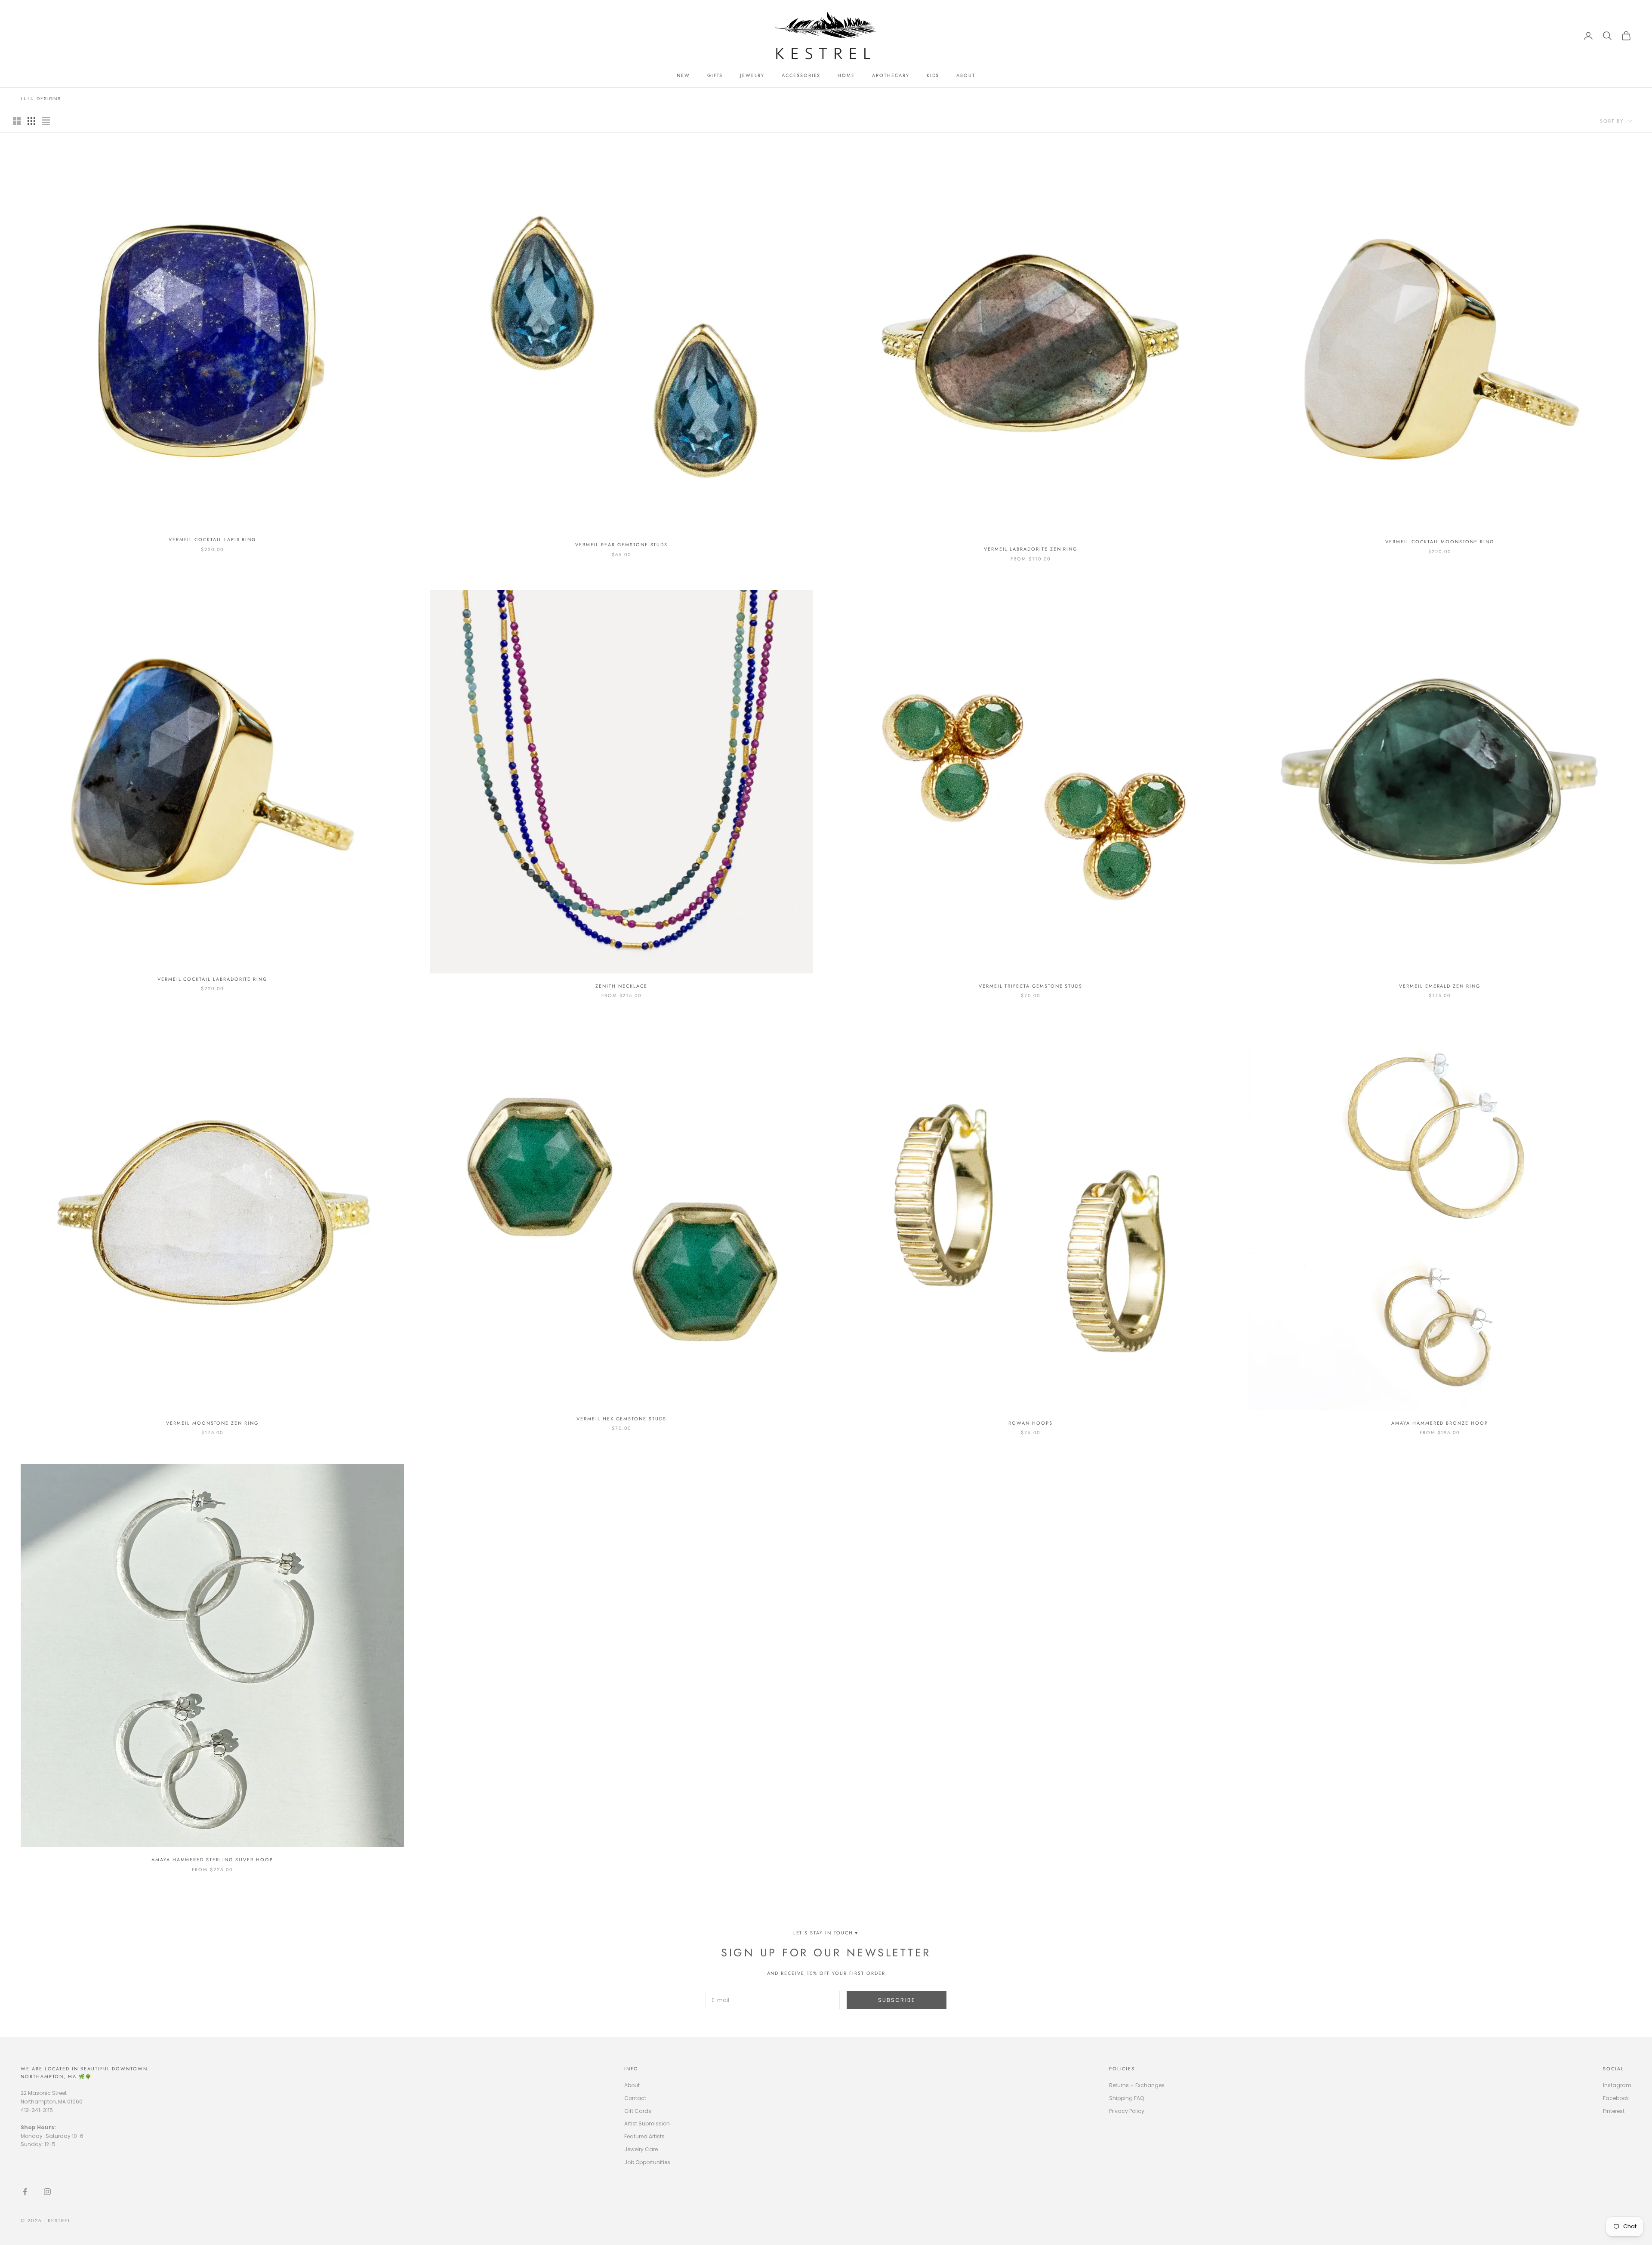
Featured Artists (644, 2136)
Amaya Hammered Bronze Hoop (1440, 1423)
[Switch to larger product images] (17, 121)
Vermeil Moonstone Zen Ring (212, 1423)
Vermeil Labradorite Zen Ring (1031, 549)
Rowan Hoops (1030, 1423)
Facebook (1616, 2098)
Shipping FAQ (1127, 2098)
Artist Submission (647, 2123)
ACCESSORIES (801, 75)
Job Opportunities (647, 2162)
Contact (635, 2098)
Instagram (1617, 2085)
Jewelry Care (641, 2149)
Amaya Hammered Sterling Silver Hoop (212, 1860)
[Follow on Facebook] (25, 2192)
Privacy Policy (1127, 2111)
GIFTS (715, 75)
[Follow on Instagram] (47, 2192)
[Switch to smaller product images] (31, 121)
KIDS (933, 75)
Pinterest (1614, 2111)
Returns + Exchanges (1137, 2085)
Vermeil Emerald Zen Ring (1440, 986)
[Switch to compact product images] (46, 121)
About (632, 2085)
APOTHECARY (891, 75)
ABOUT (966, 75)
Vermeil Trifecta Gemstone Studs (1031, 986)
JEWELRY (752, 75)
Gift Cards (638, 2111)
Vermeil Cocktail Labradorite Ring (212, 979)
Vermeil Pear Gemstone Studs (622, 545)
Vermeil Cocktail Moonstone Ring (1439, 542)
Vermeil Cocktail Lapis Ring (213, 539)
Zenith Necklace (621, 986)
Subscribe (897, 2000)
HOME (846, 75)
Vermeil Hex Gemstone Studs (621, 1419)
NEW (683, 75)
